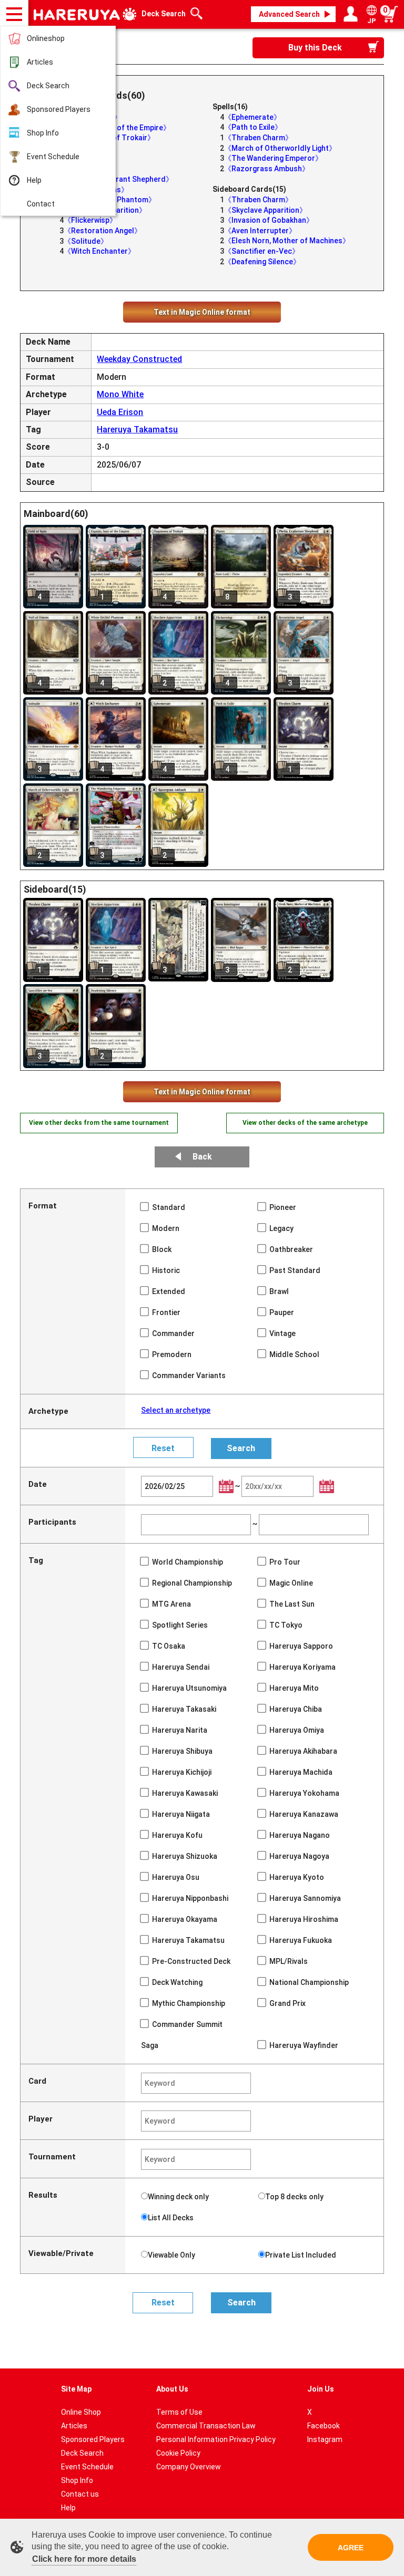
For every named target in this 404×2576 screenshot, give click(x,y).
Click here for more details (84, 2559)
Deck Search (48, 86)
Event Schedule (53, 157)
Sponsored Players (59, 109)
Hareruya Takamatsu (137, 430)
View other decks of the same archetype (305, 1123)
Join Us (321, 2389)
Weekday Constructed (139, 359)
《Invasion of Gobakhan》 (269, 220)
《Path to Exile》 (253, 127)
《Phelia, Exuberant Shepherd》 (118, 179)
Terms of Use (179, 2412)
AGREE (351, 2548)
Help (34, 180)
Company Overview (189, 2467)
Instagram (325, 2439)
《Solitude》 (86, 241)
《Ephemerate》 (252, 117)
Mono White (120, 394)
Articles (40, 62)
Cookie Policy (178, 2453)
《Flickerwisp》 (90, 220)
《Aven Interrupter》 (260, 231)
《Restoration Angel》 (103, 231)
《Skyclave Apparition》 (265, 210)
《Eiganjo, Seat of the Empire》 (117, 128)
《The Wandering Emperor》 (273, 158)
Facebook (324, 2426)
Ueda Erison (120, 412)
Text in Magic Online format (202, 312)
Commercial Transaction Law (206, 2426)
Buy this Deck (315, 48)
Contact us (80, 2494)
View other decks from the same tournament (99, 1123)
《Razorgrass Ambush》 (267, 169)
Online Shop (81, 2412)
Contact (41, 204)
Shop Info (43, 133)
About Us (172, 2389)
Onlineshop (46, 38)
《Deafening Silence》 (262, 262)
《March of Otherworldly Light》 (280, 148)
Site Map (76, 2389)
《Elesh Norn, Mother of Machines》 (287, 241)
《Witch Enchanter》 (99, 251)
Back (202, 1157)
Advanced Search (289, 14)
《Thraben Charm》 (258, 138)
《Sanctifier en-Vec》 (262, 251)
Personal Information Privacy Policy (216, 2439)
